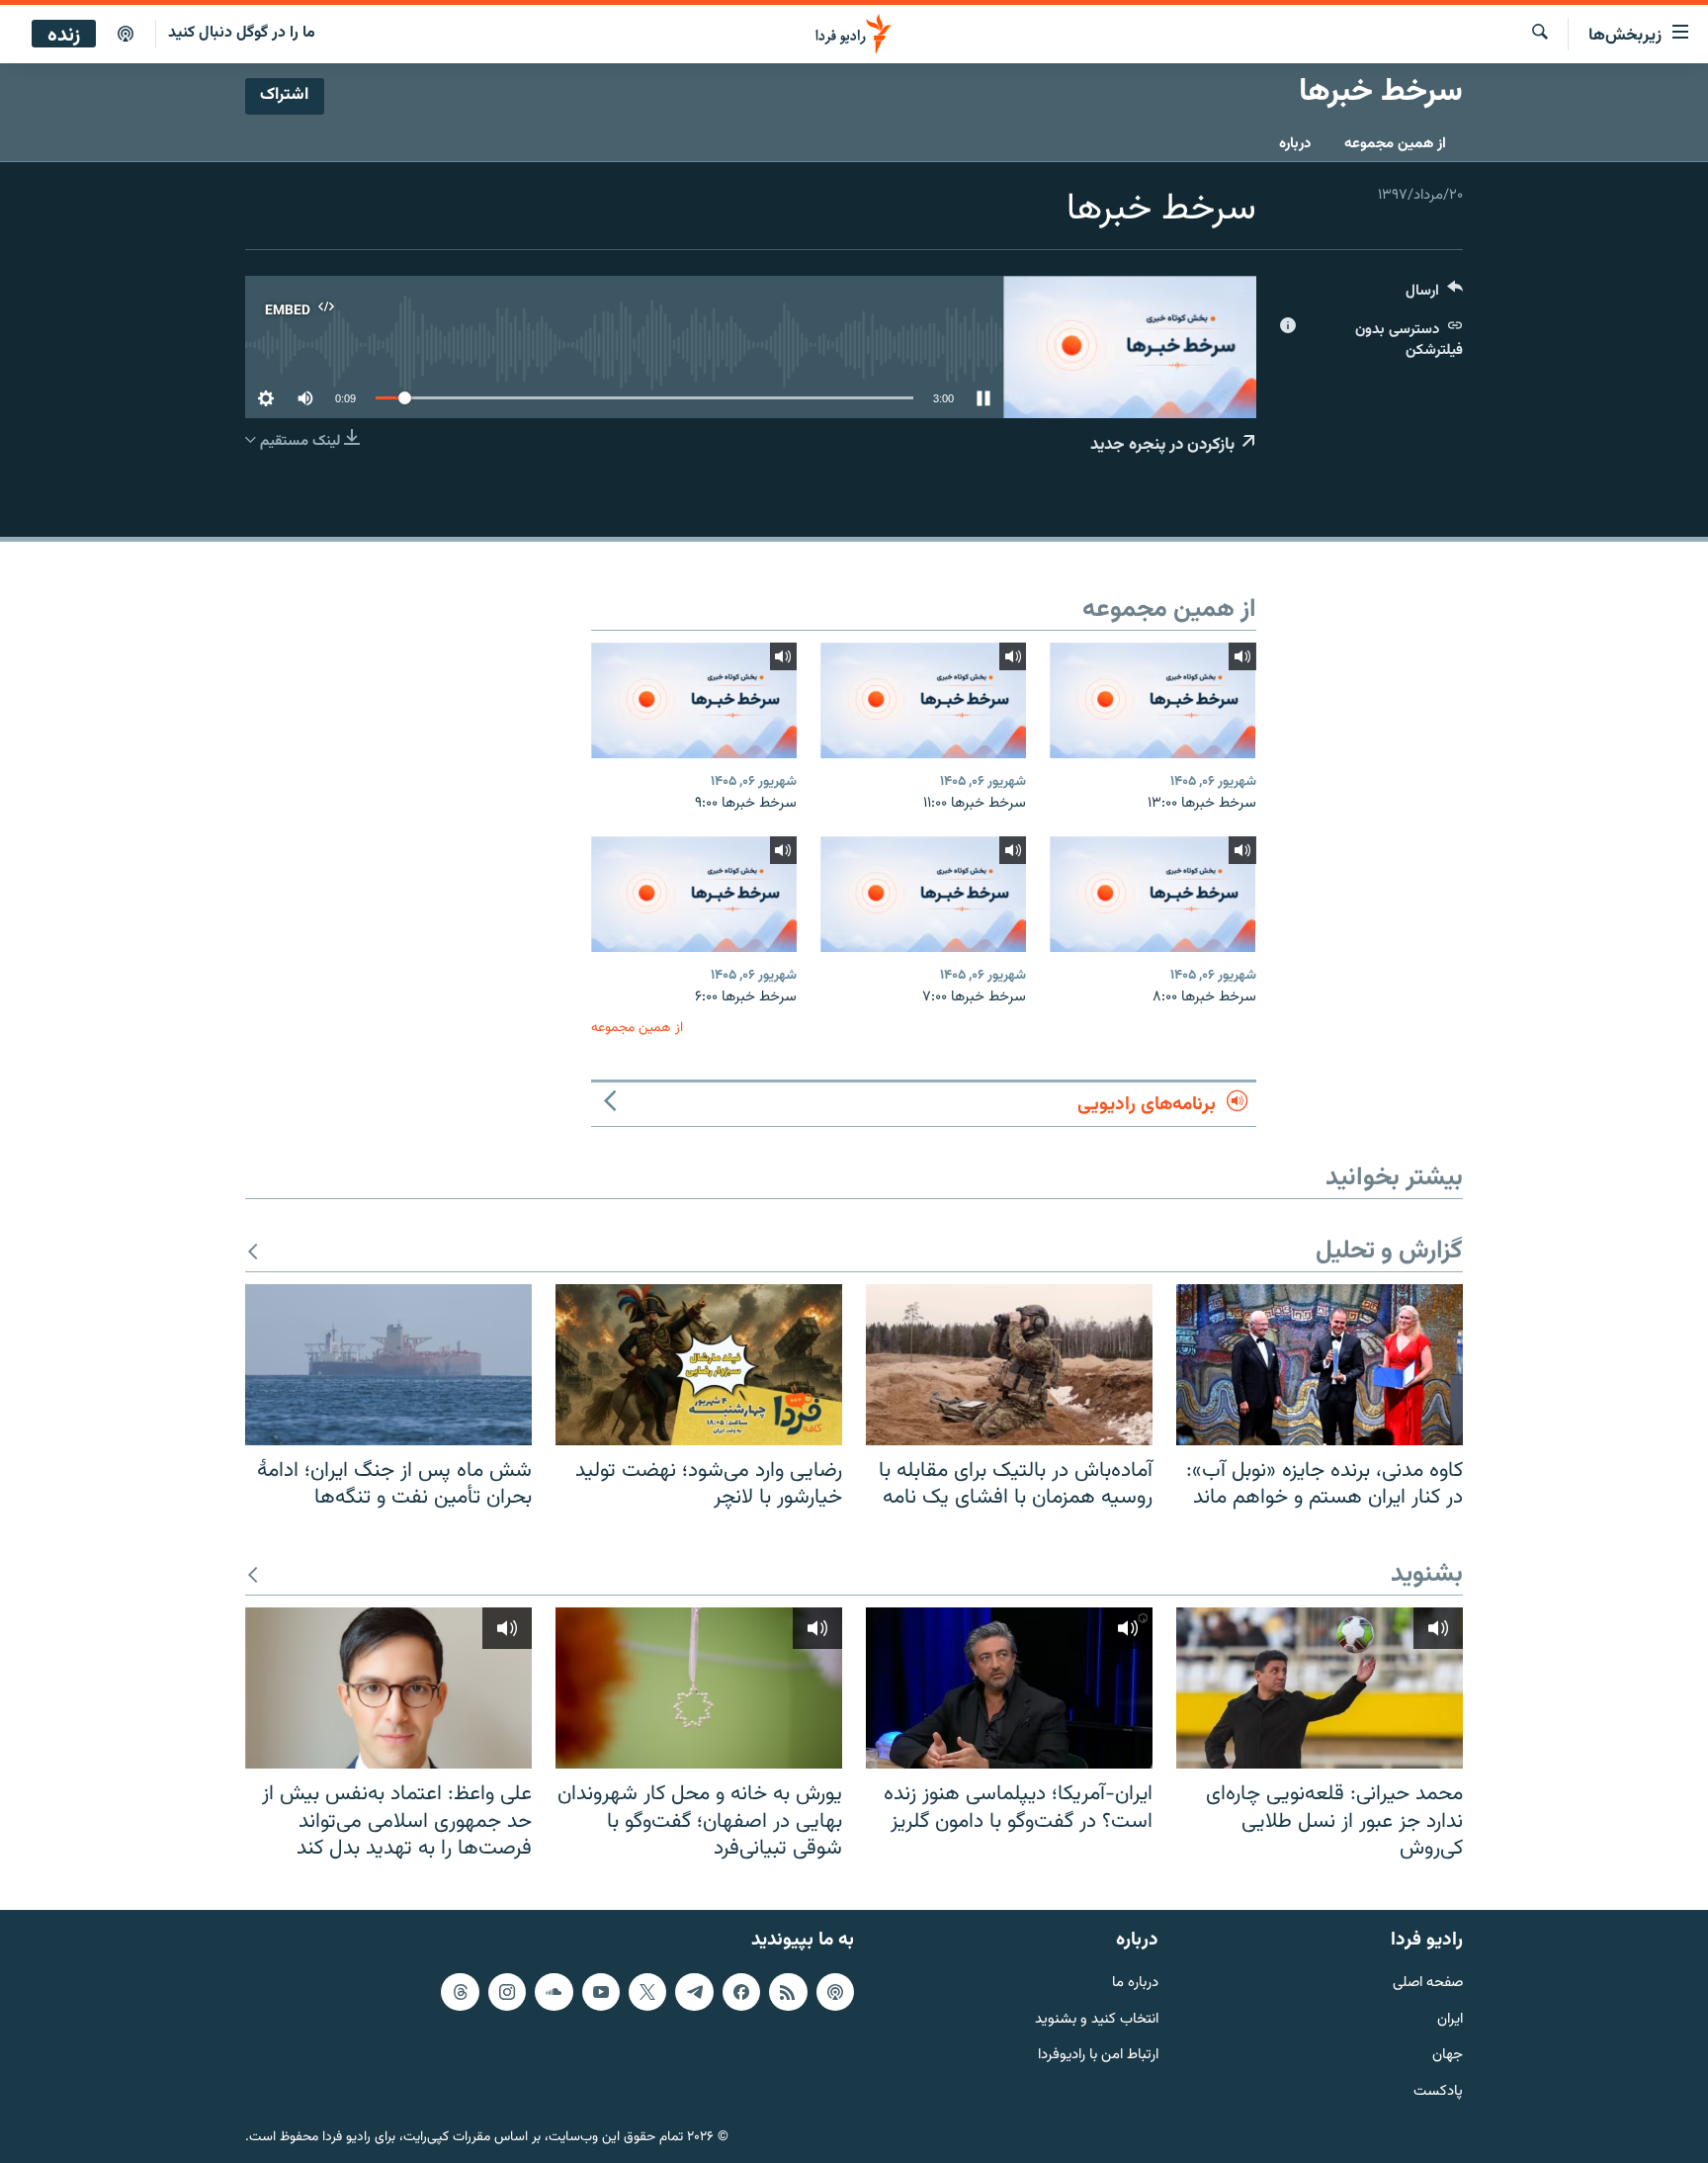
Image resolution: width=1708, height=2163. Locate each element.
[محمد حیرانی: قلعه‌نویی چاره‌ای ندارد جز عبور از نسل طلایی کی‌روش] (1320, 1688)
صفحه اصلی (1428, 1984)
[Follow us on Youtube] (601, 1992)
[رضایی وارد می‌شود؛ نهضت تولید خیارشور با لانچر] (699, 1365)
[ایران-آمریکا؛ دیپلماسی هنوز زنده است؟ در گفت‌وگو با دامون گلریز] (1009, 1688)
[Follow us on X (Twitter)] (647, 1992)
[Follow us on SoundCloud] (554, 1992)
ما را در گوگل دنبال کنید (242, 33)
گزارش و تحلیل (1389, 1252)
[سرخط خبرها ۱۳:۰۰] (1153, 700)
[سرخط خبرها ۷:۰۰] (923, 894)
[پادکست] (126, 35)
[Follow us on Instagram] (507, 1992)
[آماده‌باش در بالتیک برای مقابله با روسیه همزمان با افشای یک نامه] (1009, 1365)
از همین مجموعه (1395, 144)
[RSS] (788, 1992)
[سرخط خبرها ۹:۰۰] (694, 700)
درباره (1295, 144)
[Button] (1434, 295)
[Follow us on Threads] (460, 1992)
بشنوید (1427, 1575)
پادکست (1438, 2092)
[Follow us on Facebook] (741, 1992)
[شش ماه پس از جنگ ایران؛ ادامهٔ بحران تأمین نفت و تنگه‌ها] (388, 1365)
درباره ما (1135, 1984)
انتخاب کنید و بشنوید (1097, 2019)
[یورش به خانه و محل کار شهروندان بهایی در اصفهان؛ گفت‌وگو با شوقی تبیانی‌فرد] (699, 1688)
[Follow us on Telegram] (694, 1992)
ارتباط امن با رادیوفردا (1098, 2056)
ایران (1450, 2019)
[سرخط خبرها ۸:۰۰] (1153, 894)
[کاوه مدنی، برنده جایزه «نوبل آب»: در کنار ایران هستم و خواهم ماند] (1320, 1365)
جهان (1448, 2056)
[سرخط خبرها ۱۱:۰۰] (923, 700)
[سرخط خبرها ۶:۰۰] (694, 894)
